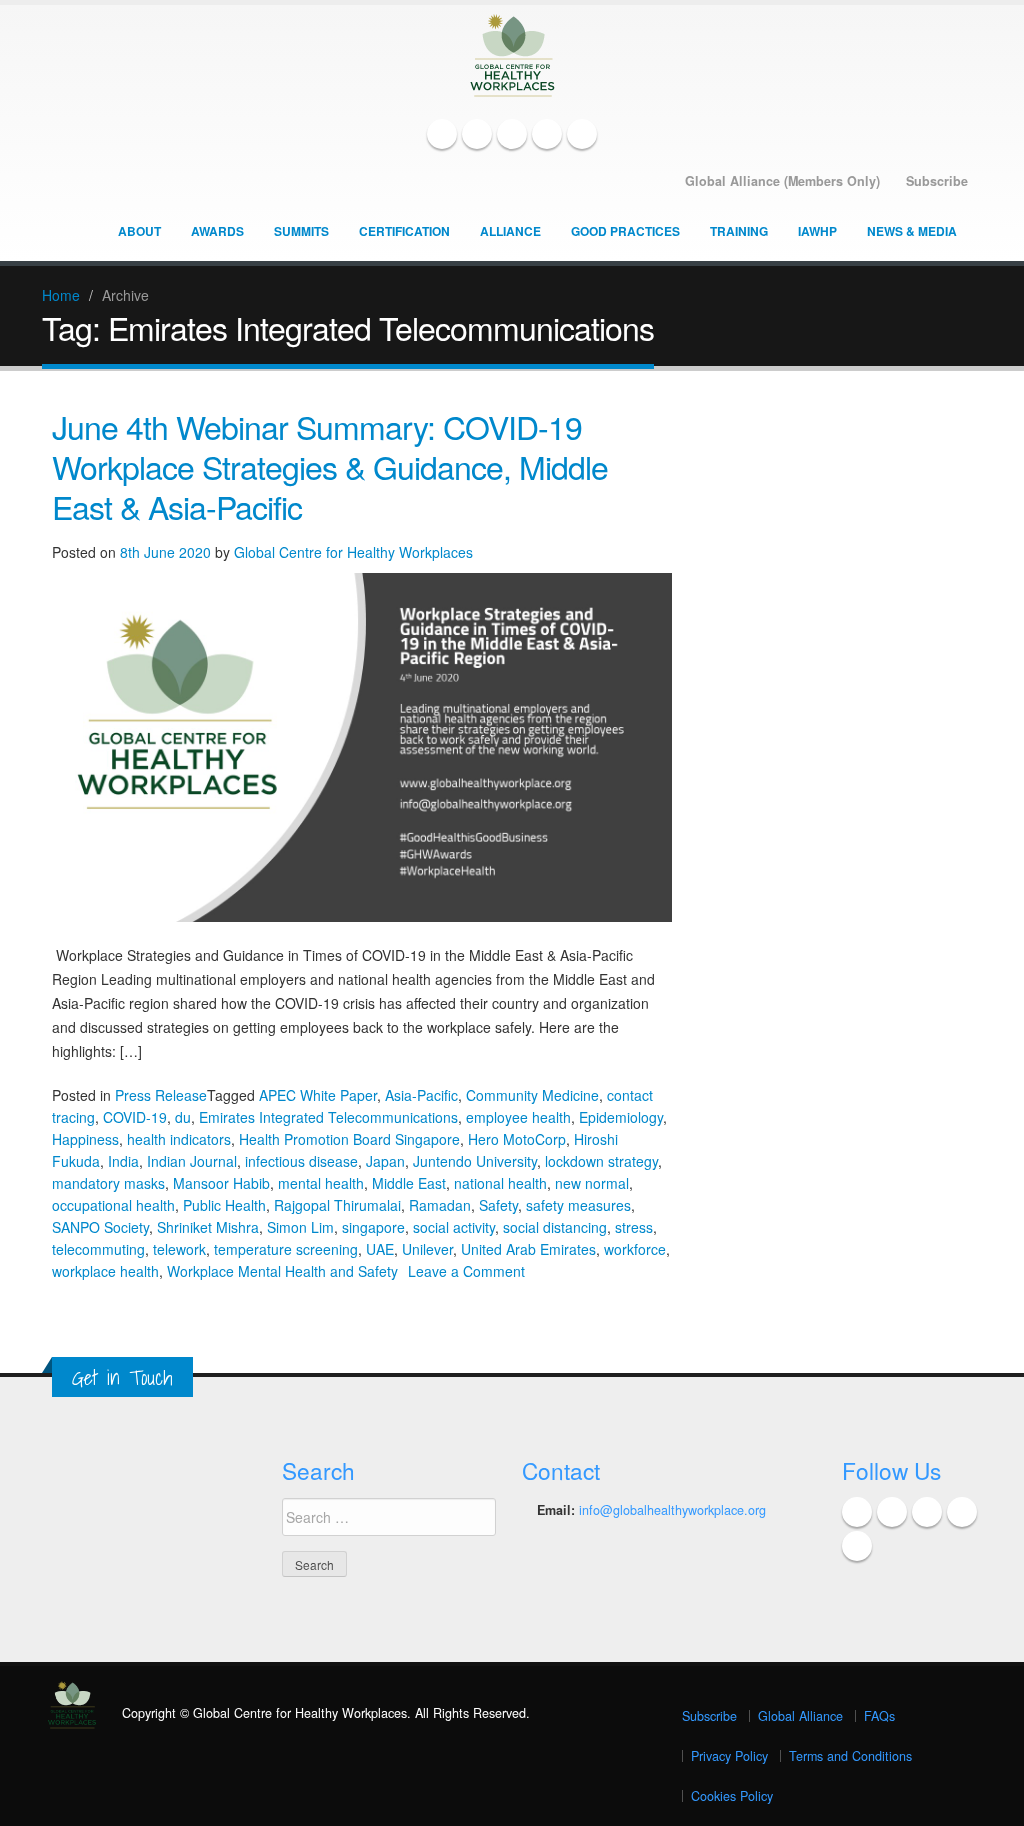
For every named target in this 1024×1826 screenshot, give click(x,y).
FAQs (879, 1716)
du (183, 1117)
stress (634, 1227)
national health (500, 1183)
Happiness (85, 1139)
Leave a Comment (466, 1271)
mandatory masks (108, 1183)
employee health (518, 1117)
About (139, 231)
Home (61, 295)
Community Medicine (532, 1095)
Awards (217, 231)
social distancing (555, 1227)
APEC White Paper (318, 1095)
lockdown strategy (601, 1161)
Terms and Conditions (850, 1756)
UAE (380, 1249)
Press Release (161, 1095)
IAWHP (817, 231)
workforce (635, 1249)
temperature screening (286, 1249)
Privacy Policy (729, 1756)
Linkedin (512, 134)
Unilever (427, 1249)
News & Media (912, 231)
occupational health (113, 1205)
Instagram (582, 134)
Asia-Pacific (421, 1095)
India (123, 1161)
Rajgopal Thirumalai (337, 1205)
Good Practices (625, 231)
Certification (404, 231)
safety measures (578, 1205)
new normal (592, 1183)
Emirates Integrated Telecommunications (328, 1117)
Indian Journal (192, 1161)
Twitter (477, 134)
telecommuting (98, 1249)
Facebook (442, 134)
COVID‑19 (135, 1117)
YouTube (547, 134)
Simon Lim (300, 1227)
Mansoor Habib (221, 1183)
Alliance (510, 231)
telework (179, 1249)
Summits (301, 231)
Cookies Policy (732, 1796)
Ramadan (440, 1205)
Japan (385, 1161)
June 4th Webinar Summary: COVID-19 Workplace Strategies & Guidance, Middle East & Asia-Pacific (330, 466)
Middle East (409, 1183)
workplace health (105, 1271)
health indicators (179, 1139)
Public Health (224, 1205)
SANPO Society (100, 1227)
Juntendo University (475, 1161)
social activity (454, 1227)
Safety (498, 1205)
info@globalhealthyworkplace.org (672, 1510)
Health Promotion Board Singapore (349, 1139)
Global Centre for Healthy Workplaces (353, 552)
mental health (321, 1183)
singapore (373, 1227)
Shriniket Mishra (208, 1227)
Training (739, 231)
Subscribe (709, 1716)
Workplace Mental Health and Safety (282, 1271)
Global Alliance (800, 1716)
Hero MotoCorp (517, 1139)
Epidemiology (621, 1117)
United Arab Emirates (528, 1249)
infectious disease (301, 1161)
